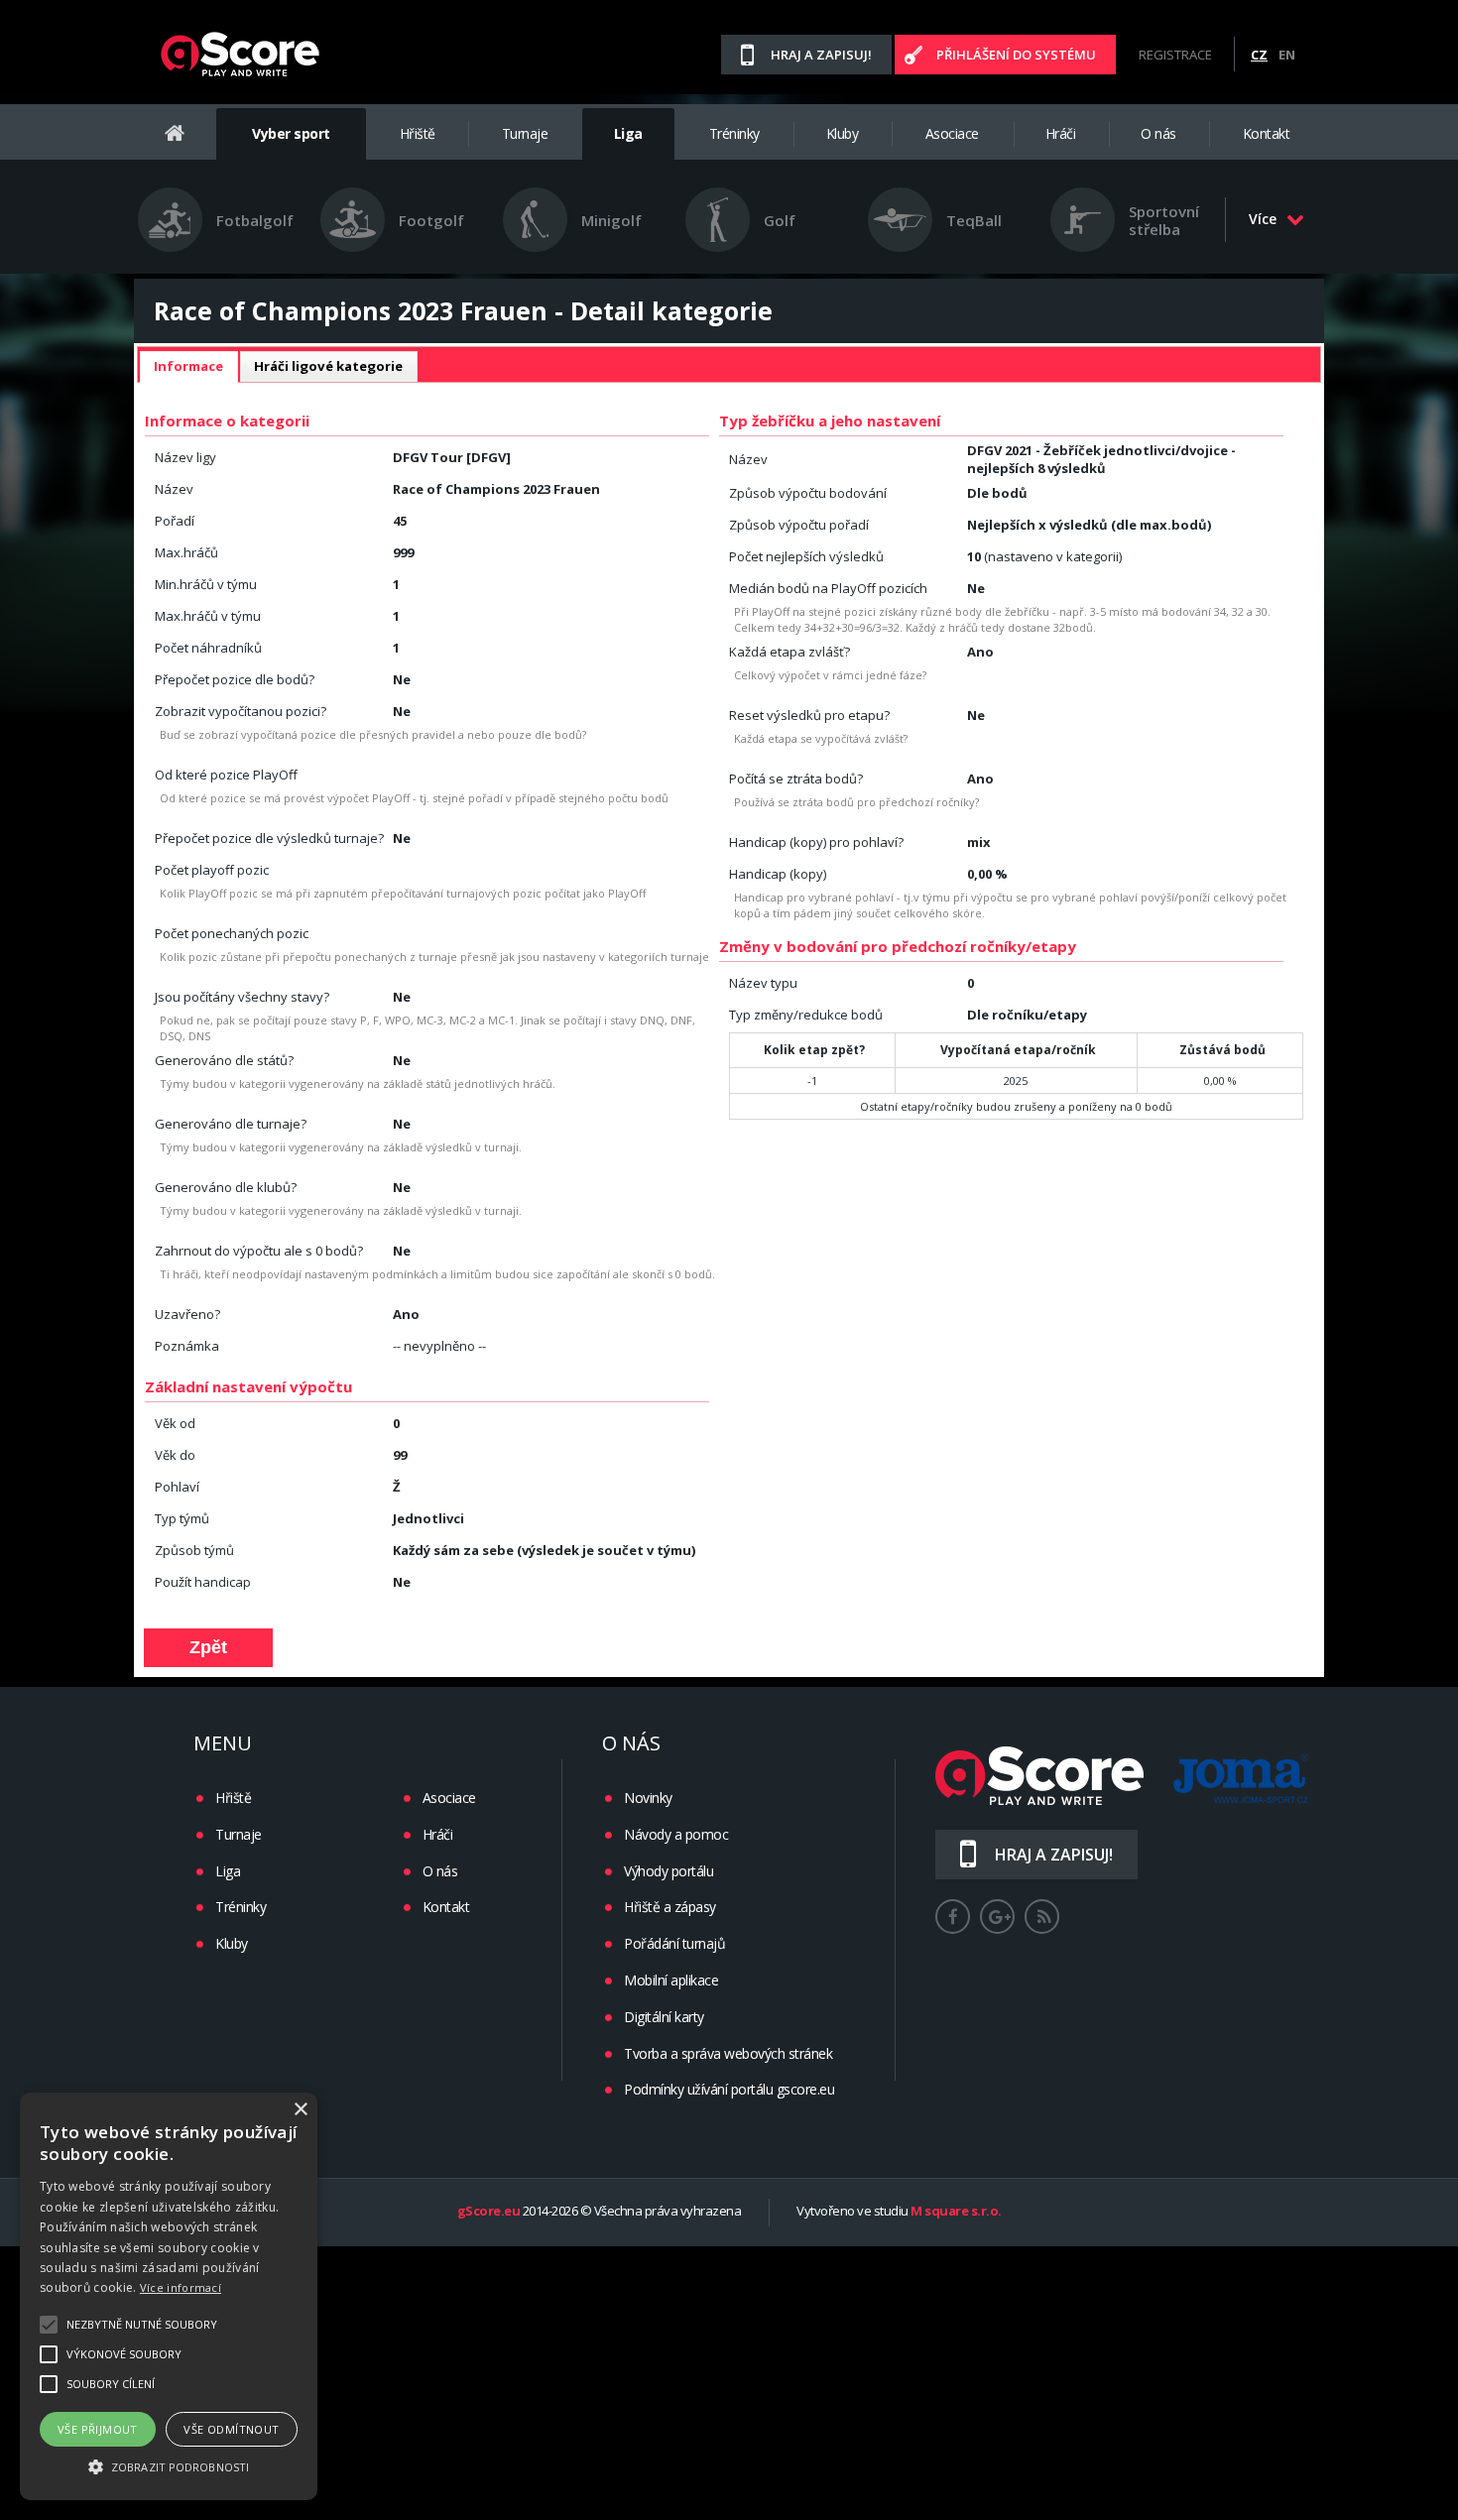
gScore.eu (489, 2212)
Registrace (1175, 55)
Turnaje (525, 133)
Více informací (181, 2287)
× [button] (300, 2110)
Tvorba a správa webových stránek (728, 2053)
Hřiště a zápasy (670, 1907)
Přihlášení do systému (1016, 55)
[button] (169, 2465)
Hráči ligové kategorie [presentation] (328, 366)
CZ (1259, 55)
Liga (628, 133)
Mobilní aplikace (671, 1980)
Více (1263, 219)
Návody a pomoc (676, 1834)
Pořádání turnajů (674, 1943)
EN (1287, 55)
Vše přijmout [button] (98, 2429)
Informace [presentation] (188, 366)
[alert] (169, 2296)
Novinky (648, 1798)
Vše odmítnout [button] (231, 2429)
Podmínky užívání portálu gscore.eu (729, 2089)
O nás (1158, 133)
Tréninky (734, 133)
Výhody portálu (668, 1871)
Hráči (1061, 133)
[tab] (188, 367)
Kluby (843, 133)
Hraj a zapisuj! (821, 55)
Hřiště (418, 133)
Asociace (952, 133)
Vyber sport (291, 133)
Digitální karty (664, 2017)
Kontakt (1267, 133)
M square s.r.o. (956, 2212)
